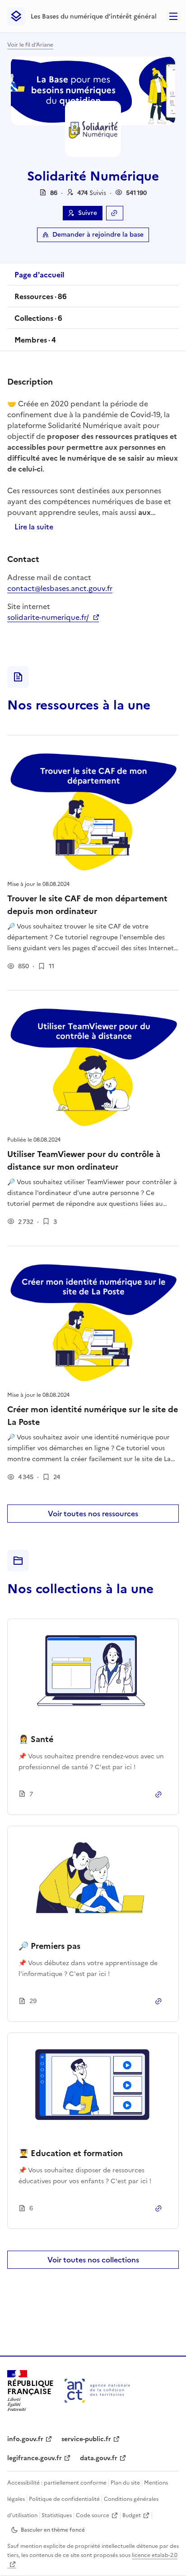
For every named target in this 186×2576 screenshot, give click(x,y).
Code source (93, 2515)
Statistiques (57, 2515)
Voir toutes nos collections (93, 2260)
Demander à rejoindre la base (98, 235)
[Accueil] (97, 2391)
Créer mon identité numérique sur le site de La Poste (93, 1416)
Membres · (35, 343)
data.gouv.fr (99, 2458)
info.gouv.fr (25, 2439)
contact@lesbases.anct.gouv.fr (60, 588)
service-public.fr (86, 2439)
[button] (92, 193)
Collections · (38, 321)
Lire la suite (34, 527)
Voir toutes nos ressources (93, 1514)
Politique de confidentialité (64, 2499)
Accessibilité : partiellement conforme (57, 2483)
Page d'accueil (39, 275)
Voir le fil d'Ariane (30, 45)
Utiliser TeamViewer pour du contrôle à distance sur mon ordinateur (84, 1160)
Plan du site (125, 2483)
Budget (132, 2515)
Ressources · (40, 299)
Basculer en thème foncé (53, 2530)
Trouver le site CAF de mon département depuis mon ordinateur (87, 905)
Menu (173, 16)
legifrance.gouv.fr (35, 2458)
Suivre (88, 213)
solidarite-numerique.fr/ (53, 617)
